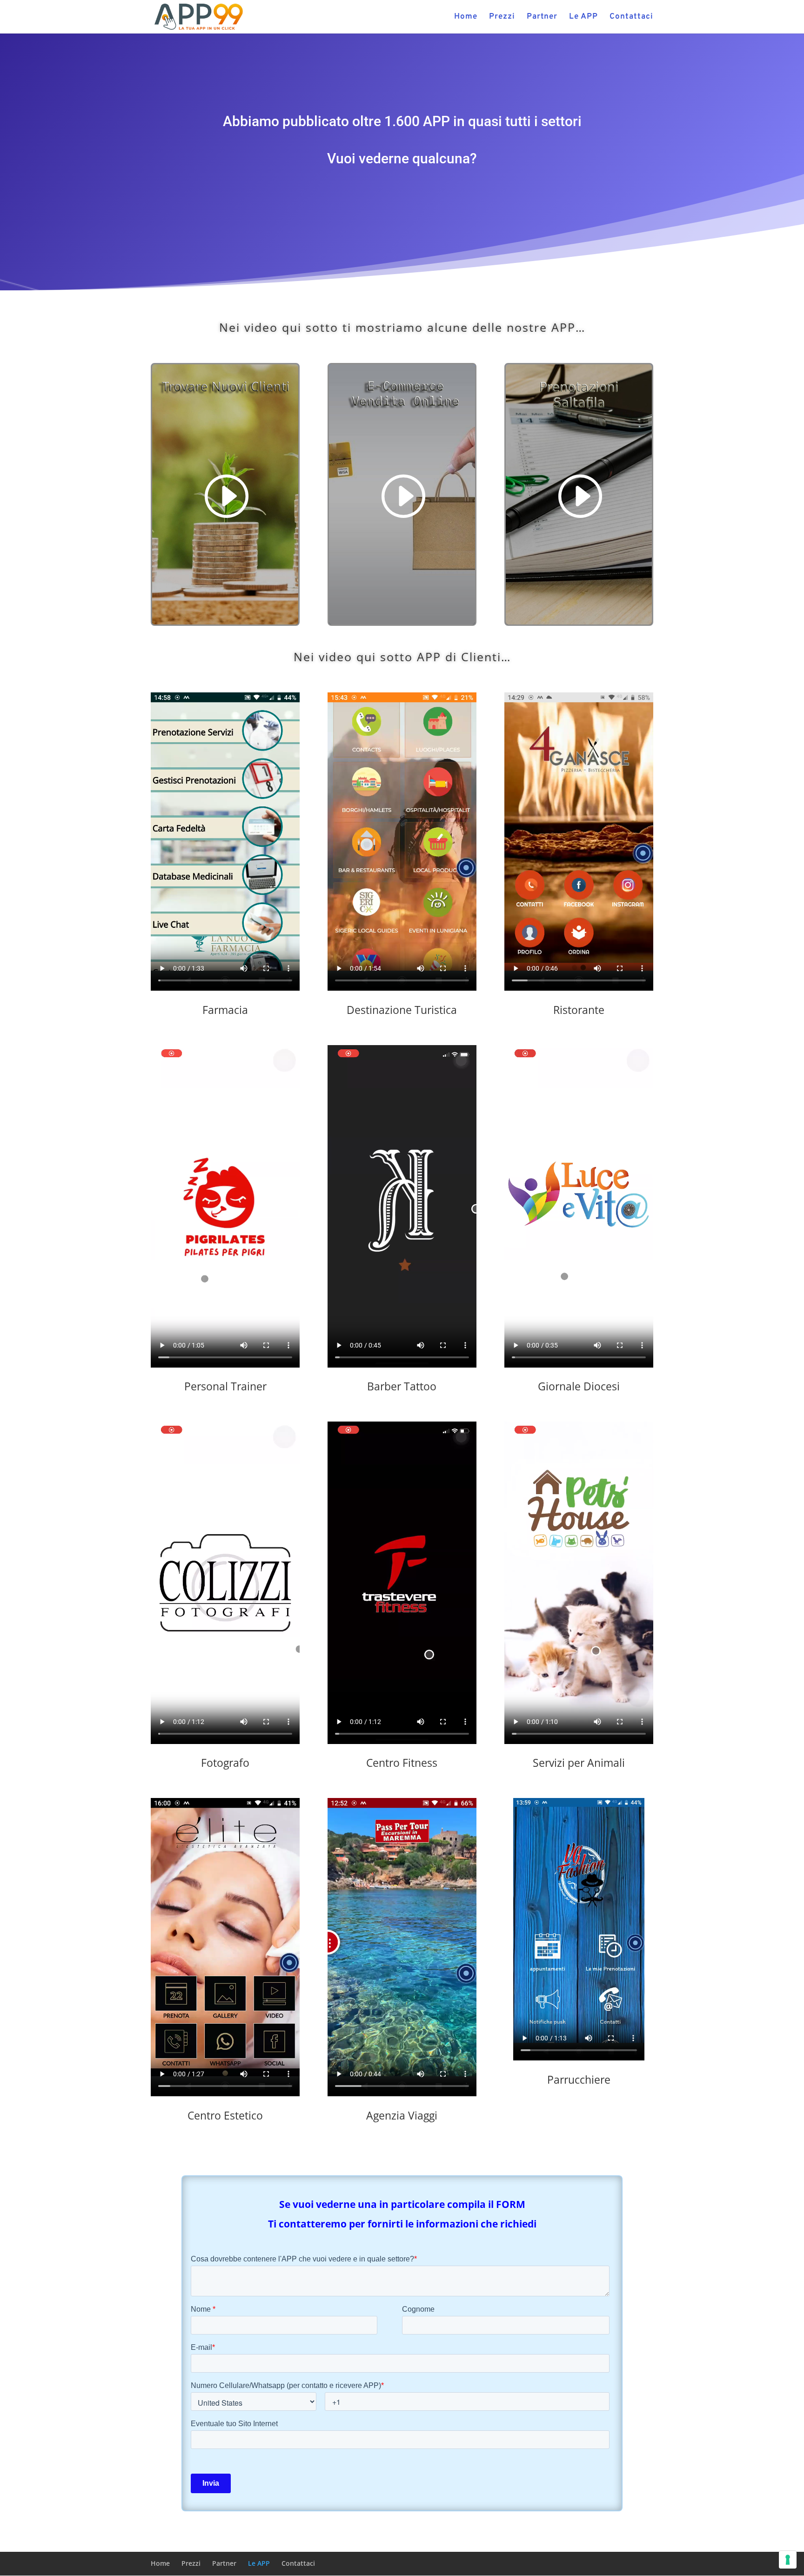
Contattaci (631, 18)
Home (466, 18)
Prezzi (502, 18)
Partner (542, 18)
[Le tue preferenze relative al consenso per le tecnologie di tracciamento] (788, 2560)
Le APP (583, 18)
